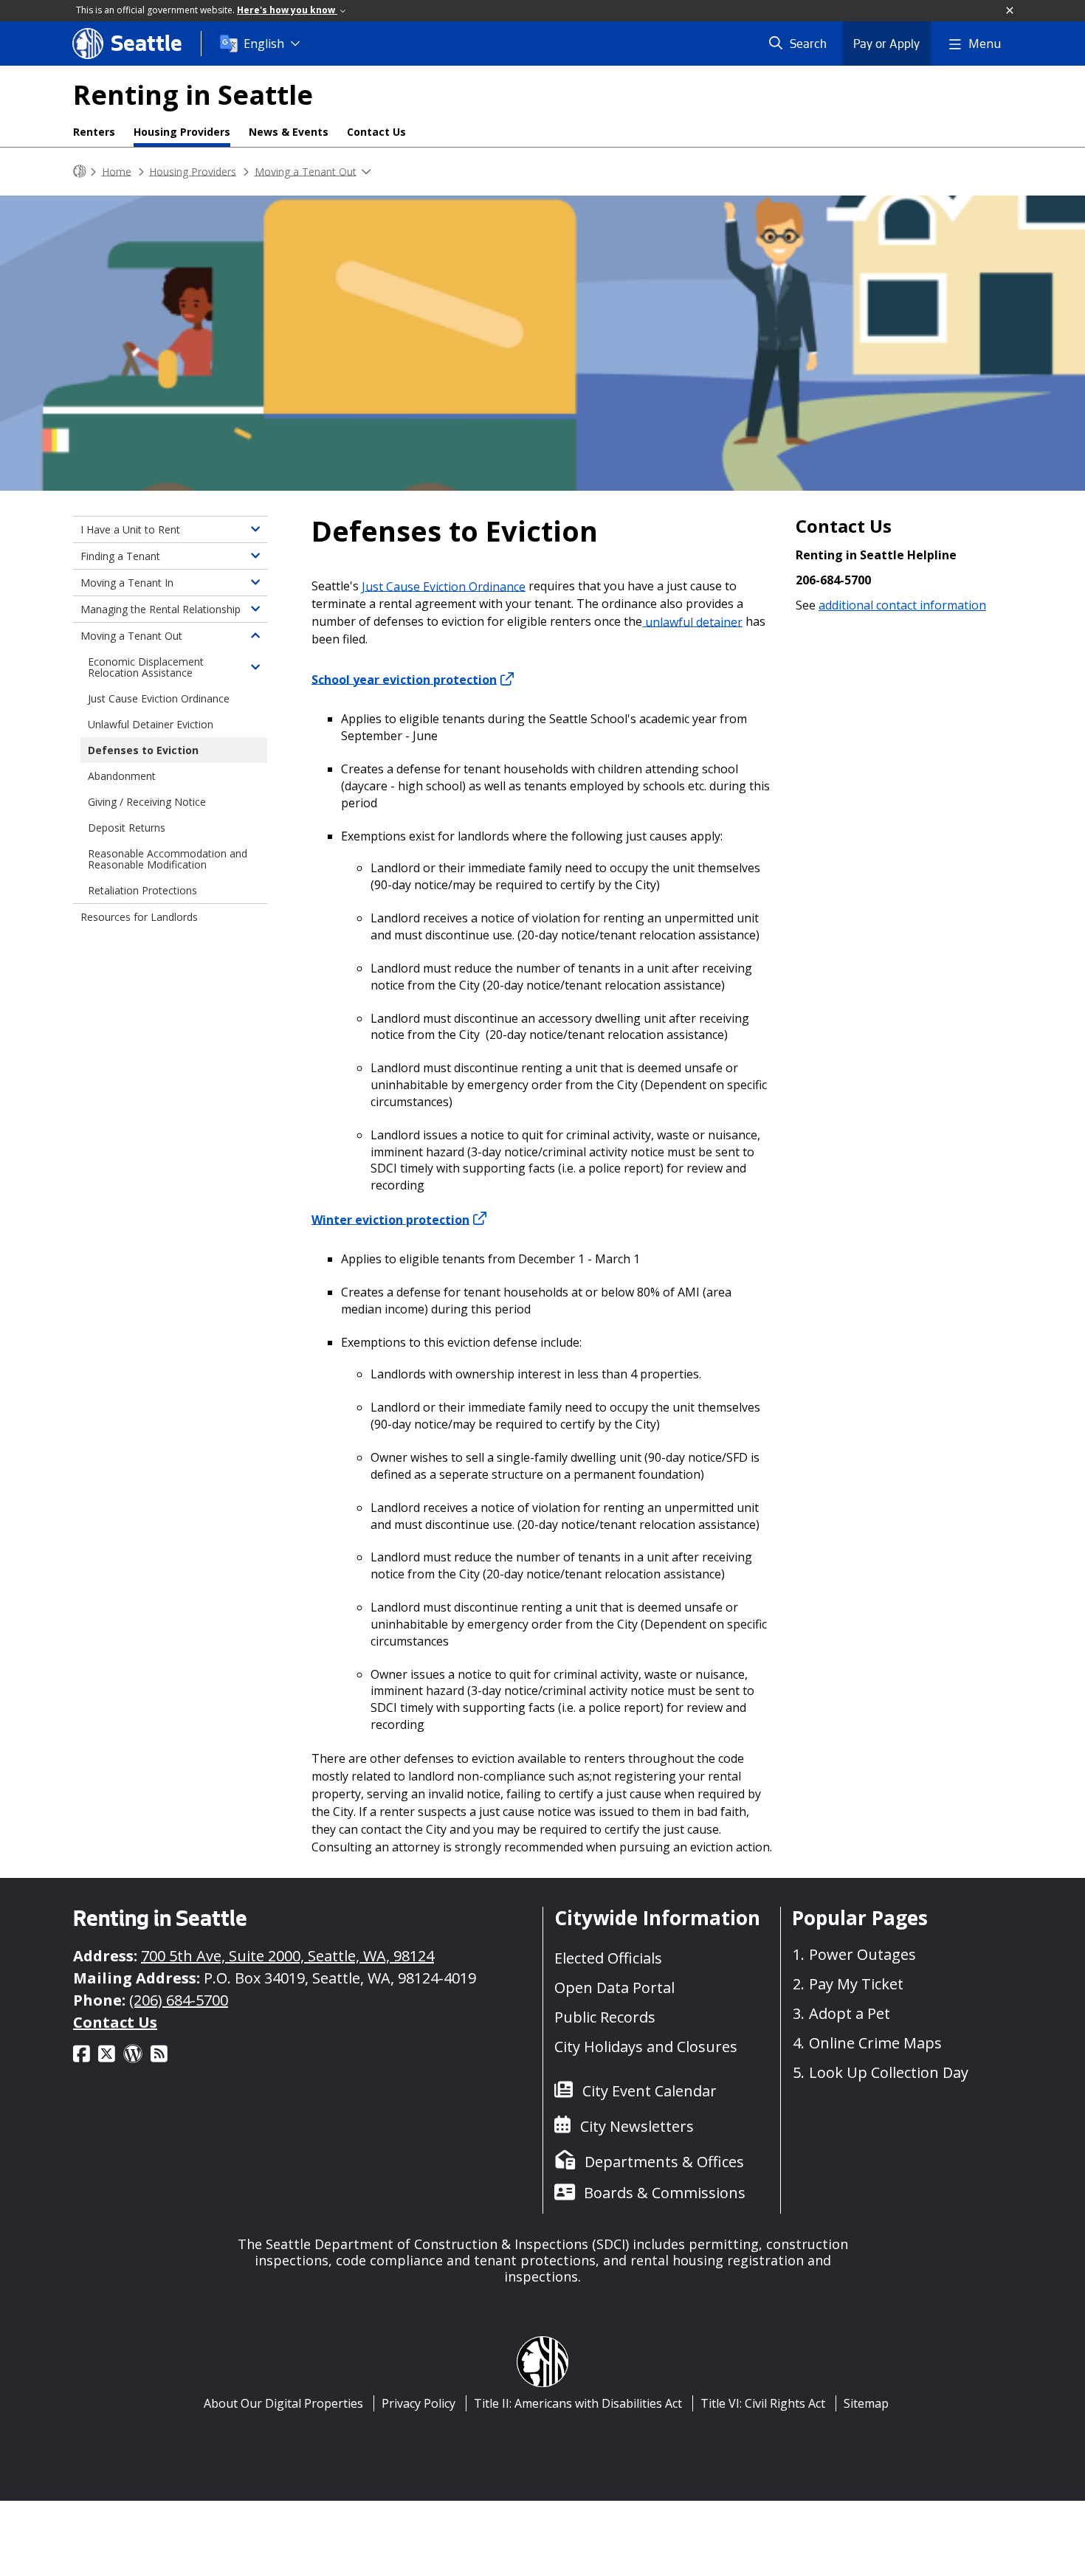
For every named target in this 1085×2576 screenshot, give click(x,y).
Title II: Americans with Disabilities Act (578, 2403)
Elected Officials (608, 1958)
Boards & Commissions (665, 2193)
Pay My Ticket (856, 1984)
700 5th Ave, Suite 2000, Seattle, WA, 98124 (287, 1956)
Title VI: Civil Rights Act (763, 2403)
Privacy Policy (418, 2403)
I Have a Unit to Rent (130, 529)
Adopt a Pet (850, 2013)
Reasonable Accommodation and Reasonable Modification (168, 859)
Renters (94, 132)
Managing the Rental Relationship (161, 609)
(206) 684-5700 (179, 2000)
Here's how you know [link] (287, 10)
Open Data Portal (614, 1988)
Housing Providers (182, 132)
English (264, 44)
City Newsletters (637, 2126)
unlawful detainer (692, 621)
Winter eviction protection (390, 1219)
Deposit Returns (127, 828)
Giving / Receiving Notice (147, 802)
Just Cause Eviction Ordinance (444, 586)
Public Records (605, 2017)
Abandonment (122, 776)
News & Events (289, 132)
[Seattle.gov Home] (80, 172)
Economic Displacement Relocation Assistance (146, 667)
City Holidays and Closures (646, 2047)
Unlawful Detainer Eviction (151, 724)
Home (117, 171)
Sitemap (866, 2403)
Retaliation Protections (142, 890)
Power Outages (862, 1954)
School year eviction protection (404, 679)
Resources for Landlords (139, 917)
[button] (1010, 11)
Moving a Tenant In (127, 583)
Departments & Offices (664, 2162)
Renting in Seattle (193, 95)
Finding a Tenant (120, 556)
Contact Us (376, 132)
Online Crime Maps (875, 2043)
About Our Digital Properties (283, 2403)
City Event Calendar (650, 2091)
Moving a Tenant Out (306, 171)
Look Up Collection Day (889, 2072)
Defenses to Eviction (143, 750)
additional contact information (902, 605)
